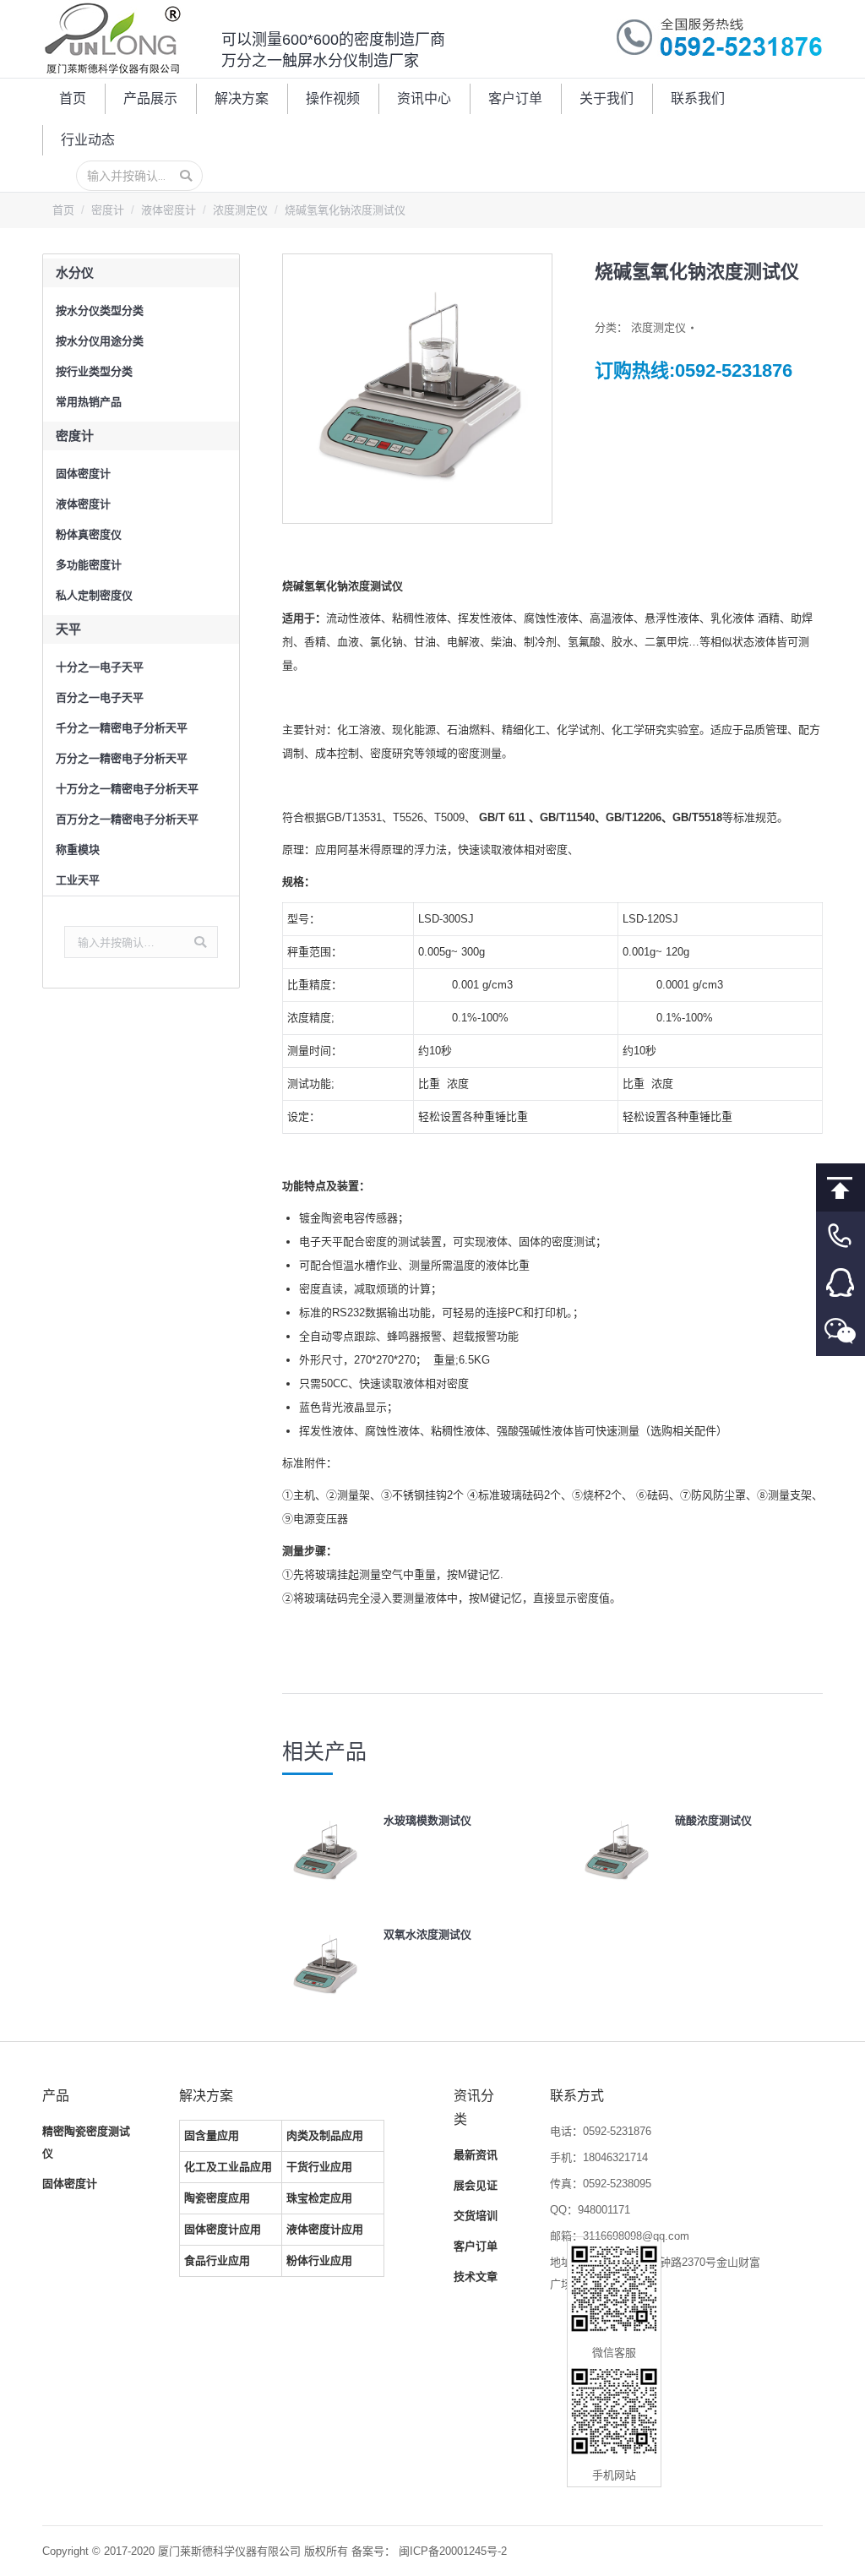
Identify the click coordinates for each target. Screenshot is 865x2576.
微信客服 (841, 1332)
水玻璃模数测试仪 (427, 1820)
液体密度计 (169, 210)
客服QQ (841, 1284)
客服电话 (841, 1236)
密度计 (108, 210)
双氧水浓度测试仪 (427, 1934)
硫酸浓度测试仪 (713, 1820)
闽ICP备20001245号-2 (453, 2551)
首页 (63, 210)
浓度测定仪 (240, 210)
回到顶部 (841, 1187)
